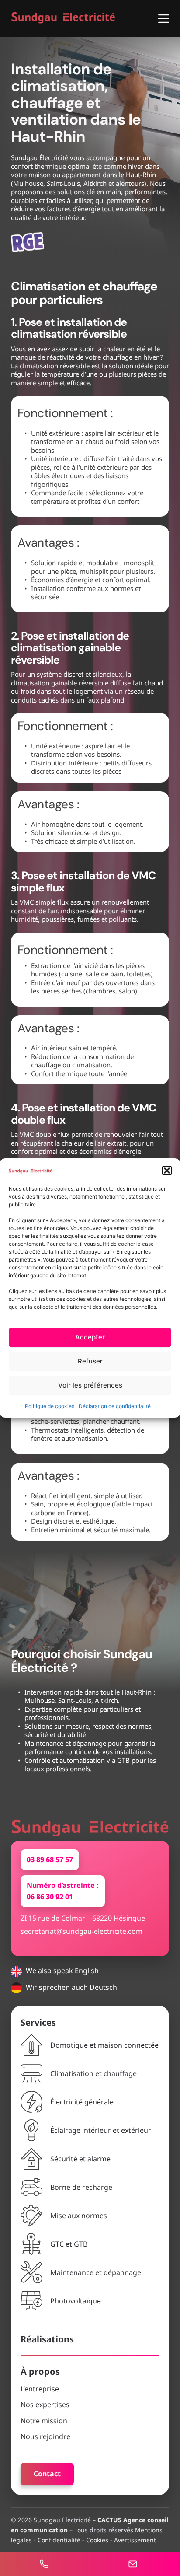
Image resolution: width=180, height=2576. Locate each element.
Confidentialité (59, 2540)
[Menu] (164, 19)
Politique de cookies (50, 1406)
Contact (47, 2474)
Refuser (90, 1361)
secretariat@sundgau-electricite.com (81, 1931)
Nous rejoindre (45, 2436)
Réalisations (47, 2339)
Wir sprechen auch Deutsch (71, 1987)
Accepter (90, 1337)
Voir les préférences (90, 1386)
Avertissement (135, 2540)
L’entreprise (40, 2389)
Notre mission (44, 2421)
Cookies (97, 2540)
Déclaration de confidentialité (115, 1406)
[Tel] (46, 2564)
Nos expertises (45, 2405)
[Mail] (135, 2564)
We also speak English (62, 1971)
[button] (167, 1171)
